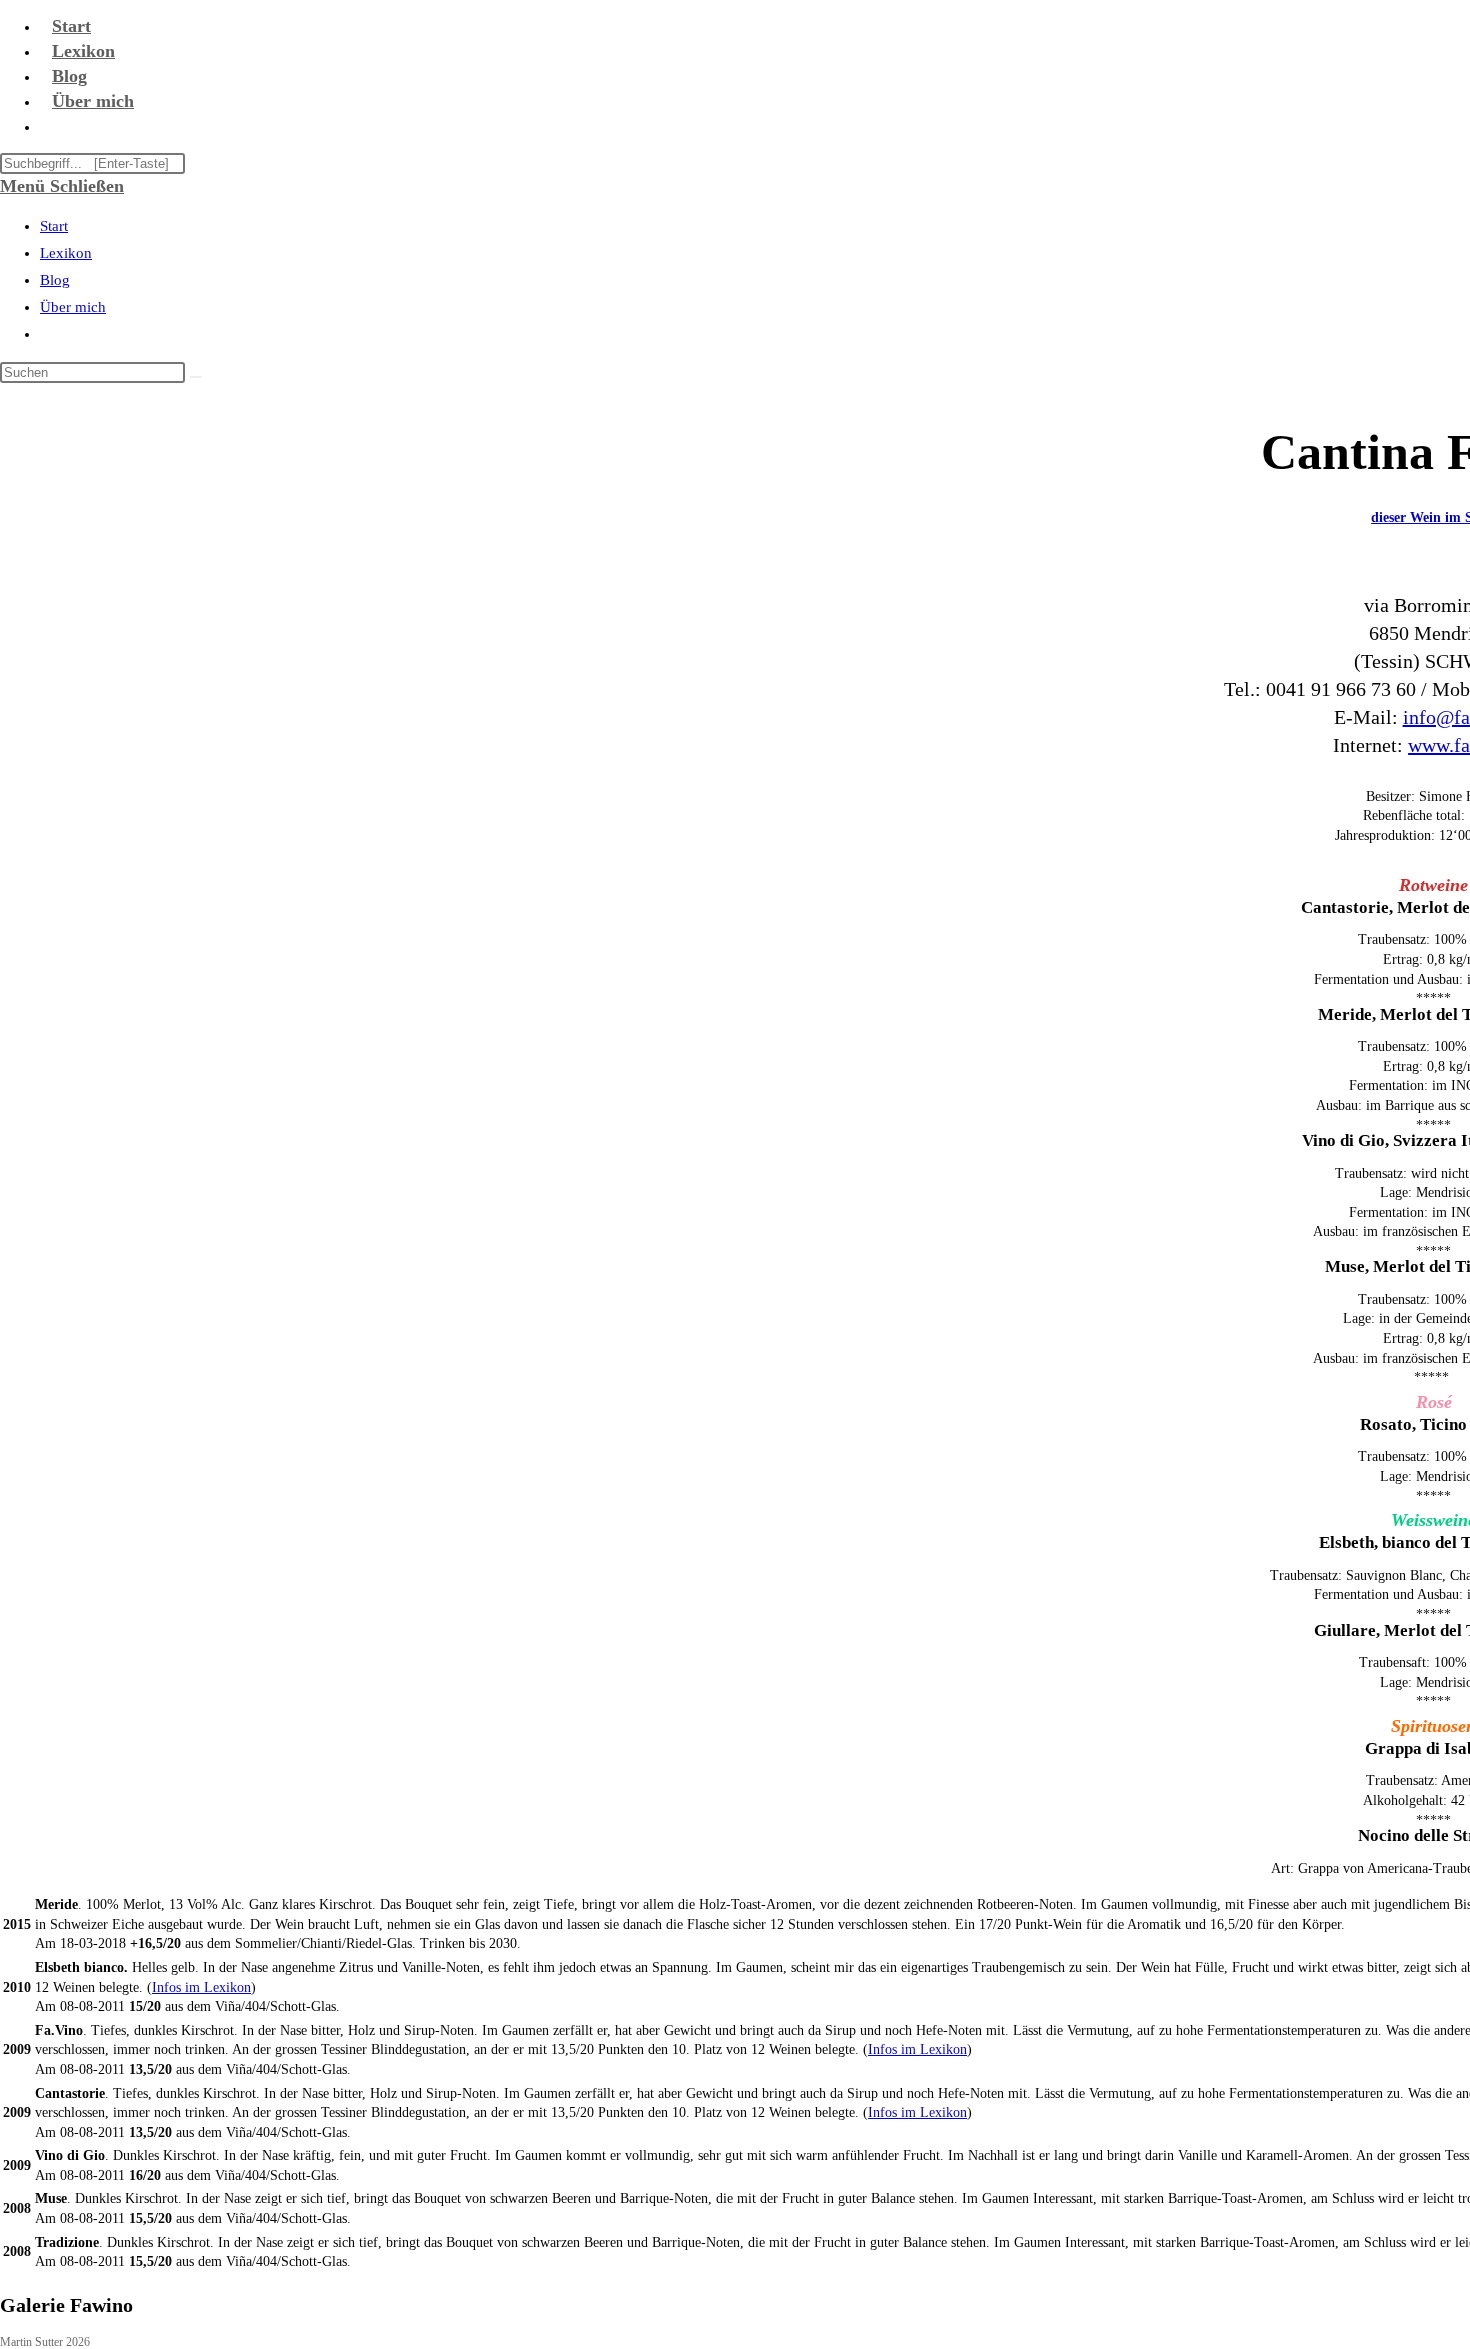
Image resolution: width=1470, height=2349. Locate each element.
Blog (55, 280)
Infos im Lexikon (201, 1987)
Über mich (73, 307)
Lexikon (66, 253)
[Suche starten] (196, 377)
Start (54, 226)
